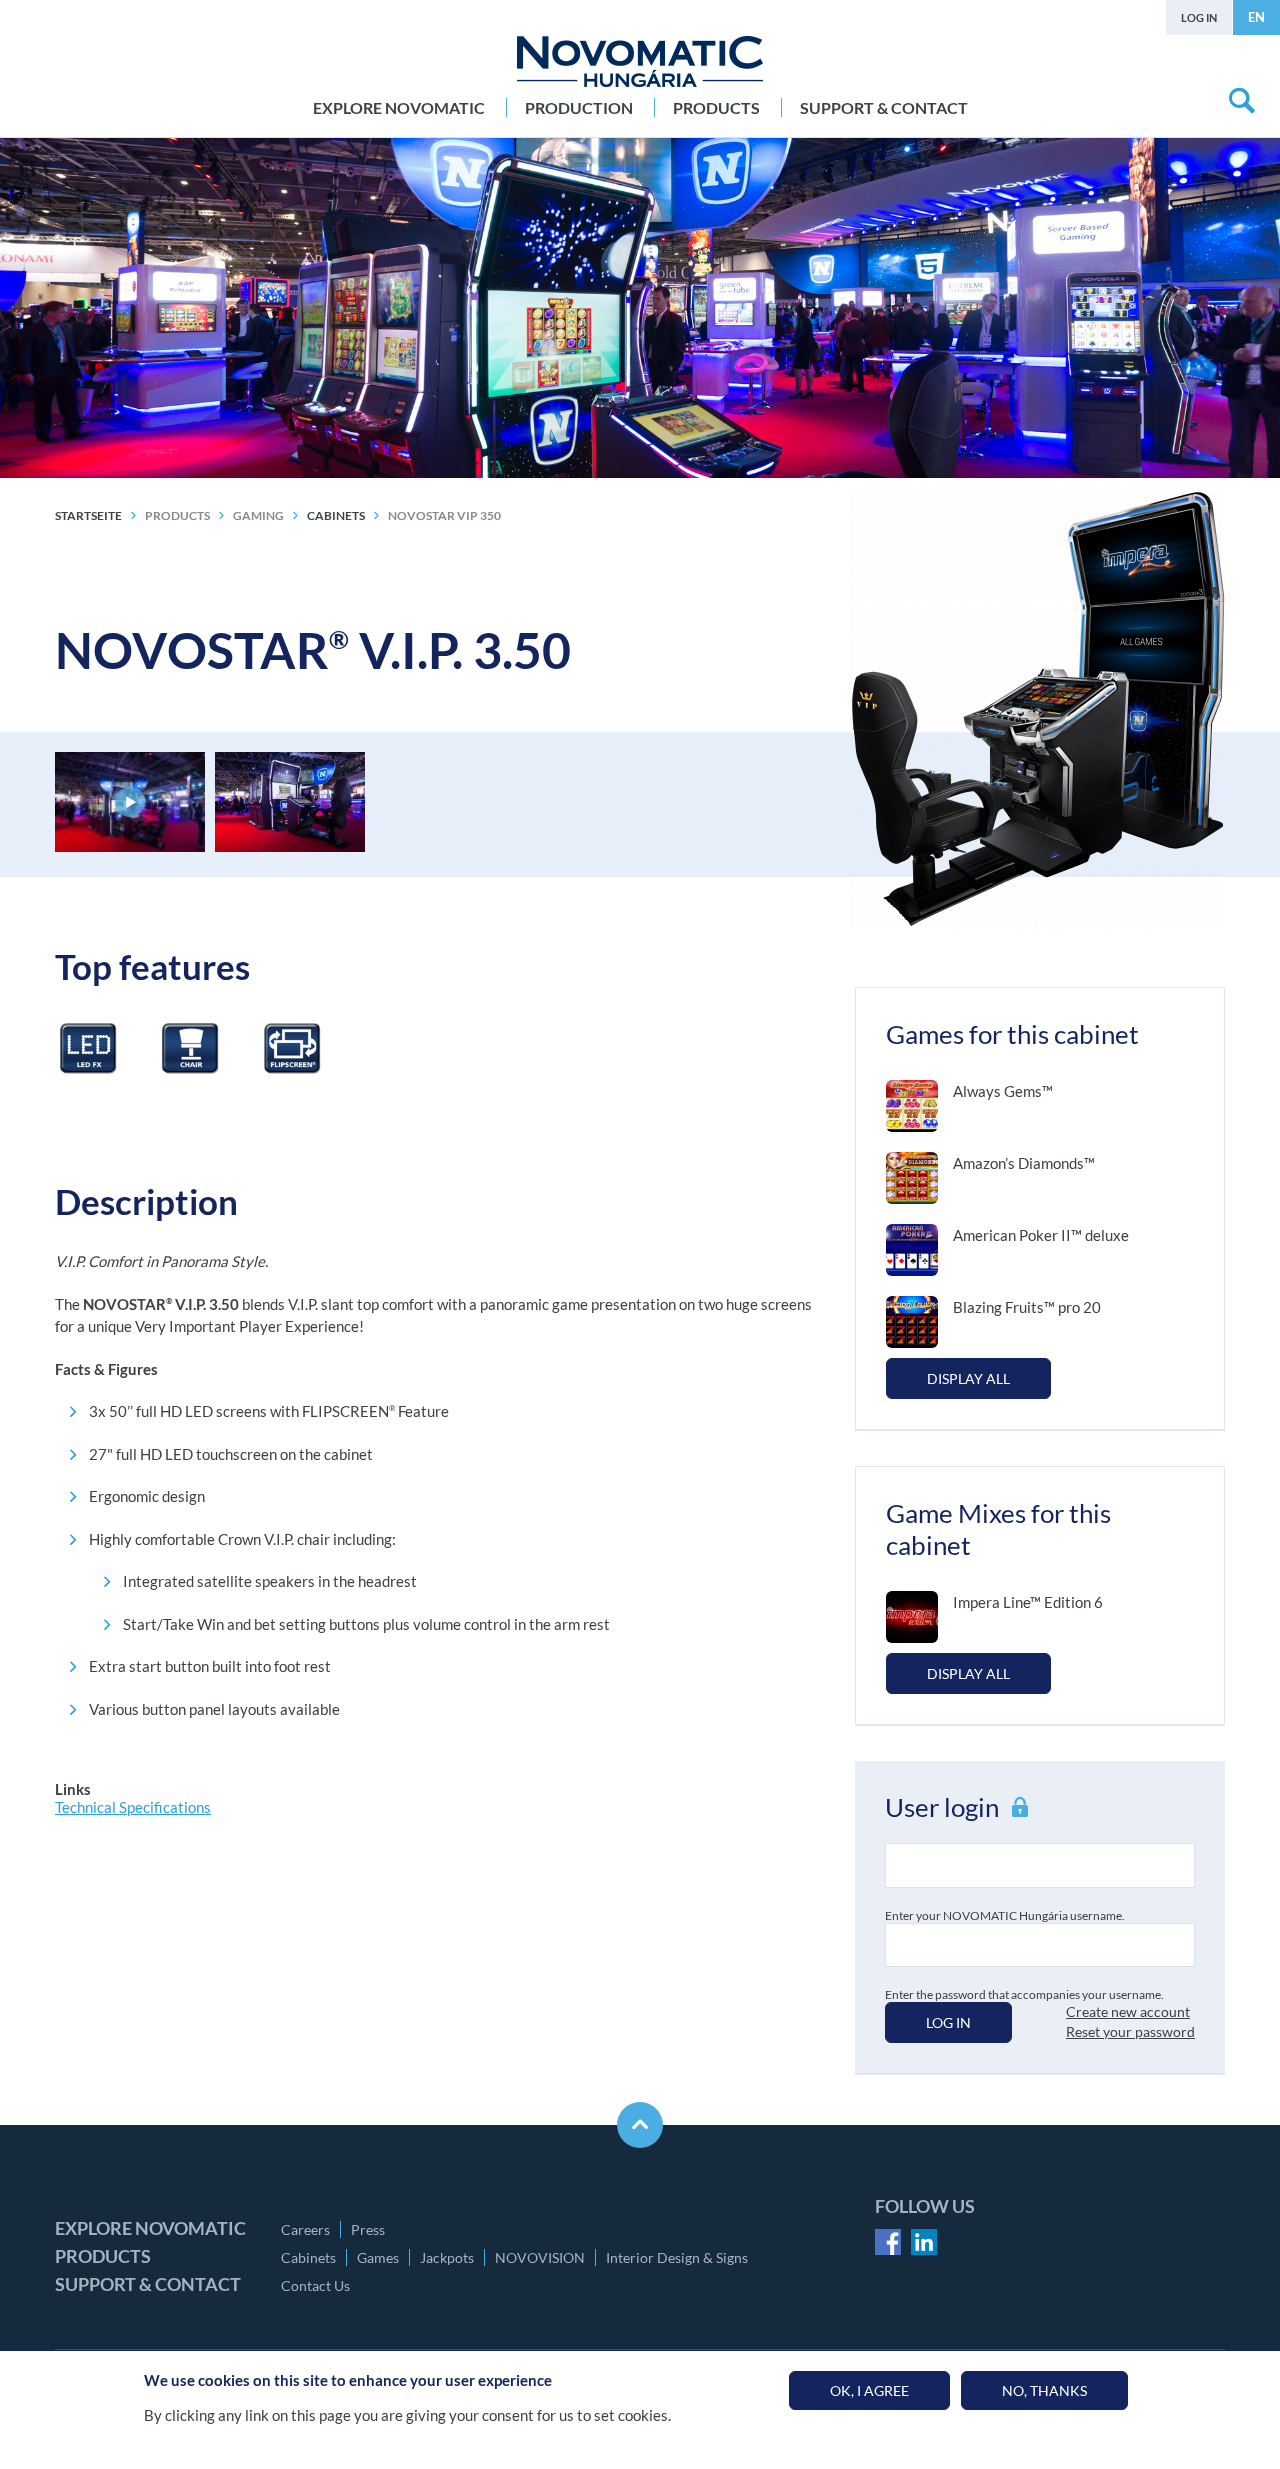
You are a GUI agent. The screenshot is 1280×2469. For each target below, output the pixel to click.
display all (968, 1378)
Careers (305, 2229)
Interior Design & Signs (677, 2257)
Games (378, 2257)
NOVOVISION (540, 2257)
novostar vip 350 (444, 515)
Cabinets (308, 2257)
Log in (1199, 17)
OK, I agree (869, 2390)
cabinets (336, 515)
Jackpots (447, 2257)
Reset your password (1130, 2031)
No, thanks (1044, 2390)
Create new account (1128, 2011)
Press (368, 2229)
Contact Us (315, 2285)
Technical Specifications (133, 1807)
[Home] (640, 62)
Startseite (88, 515)
